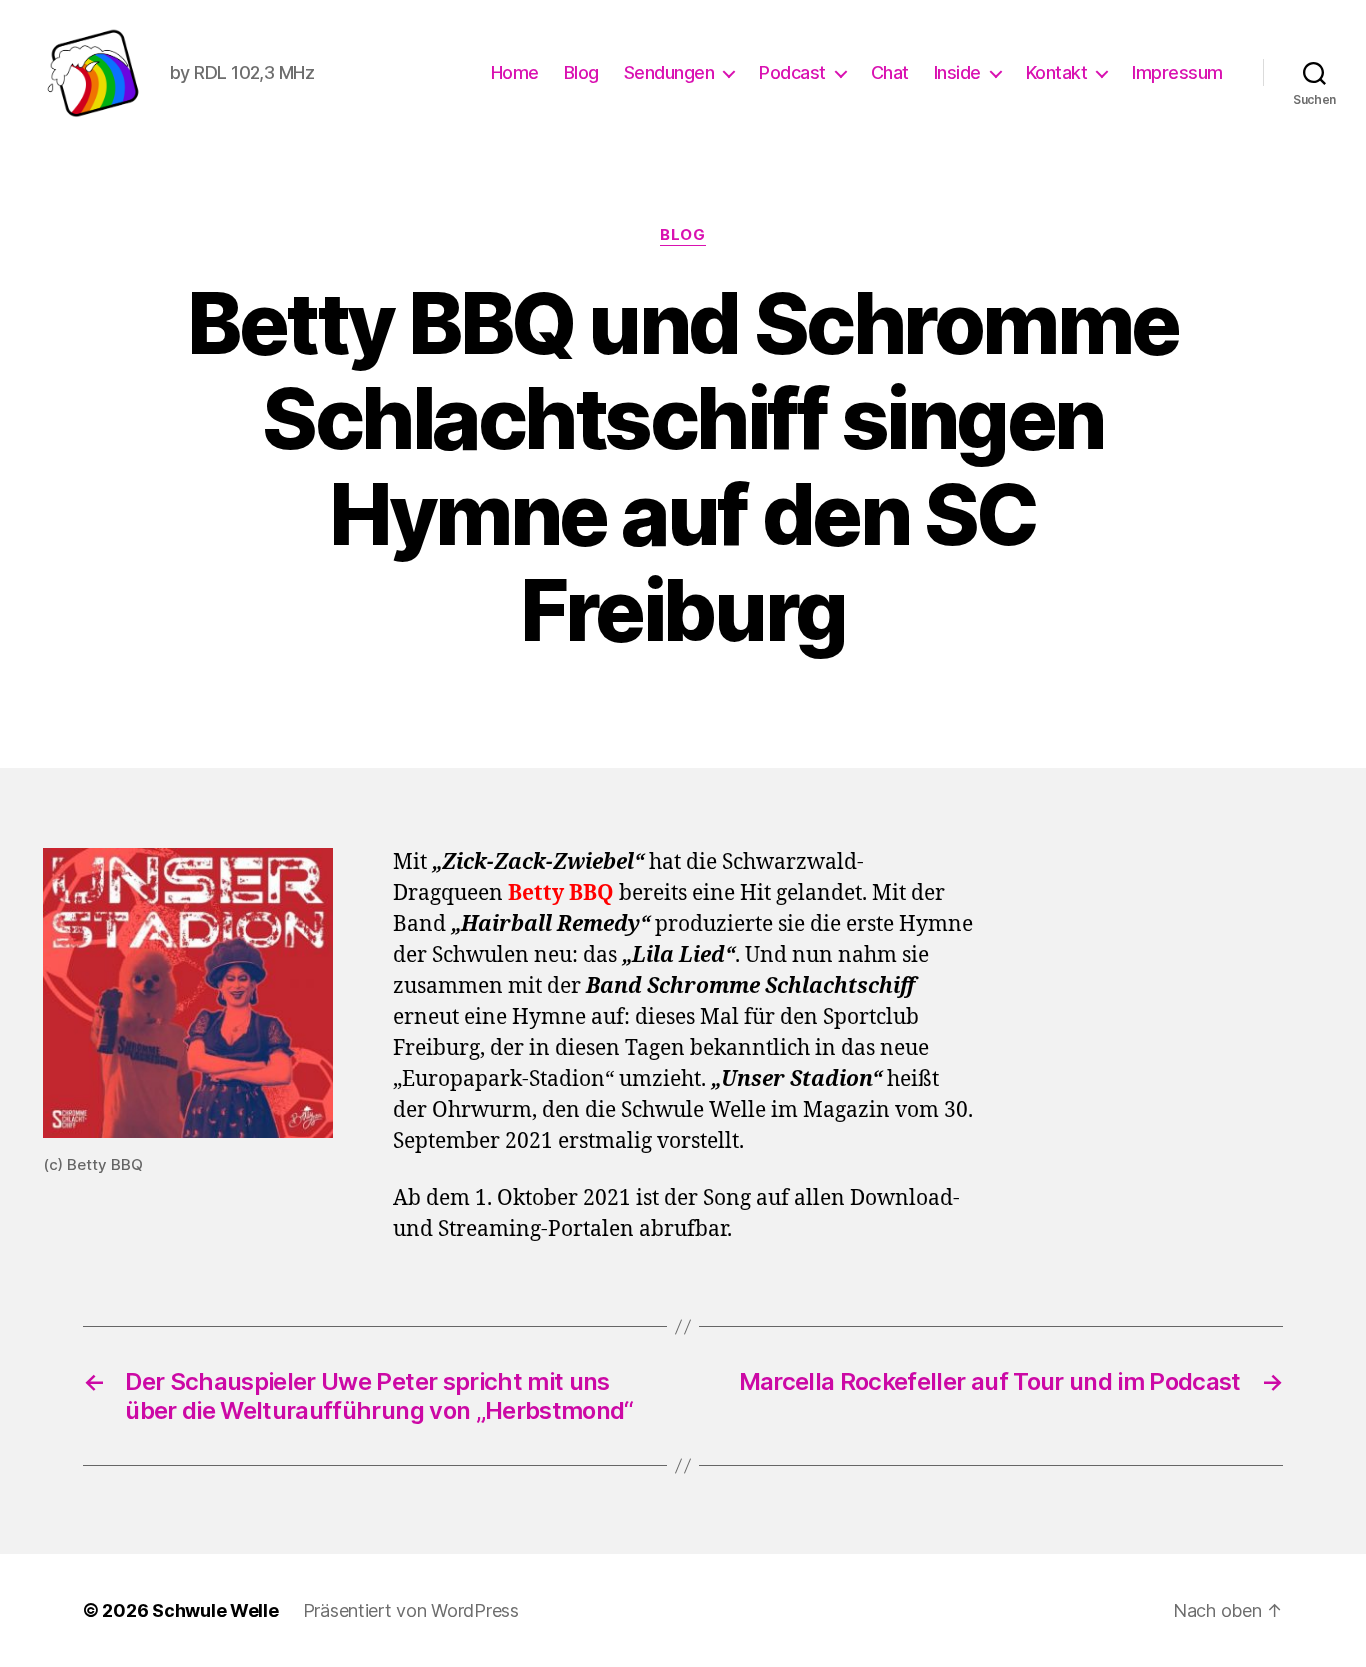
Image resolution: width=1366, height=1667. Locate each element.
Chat (890, 72)
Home (515, 72)
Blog (581, 72)
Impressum (1177, 72)
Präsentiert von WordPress (411, 1610)
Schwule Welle (215, 1610)
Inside (957, 72)
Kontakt (1057, 72)
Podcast (792, 72)
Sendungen (669, 72)
